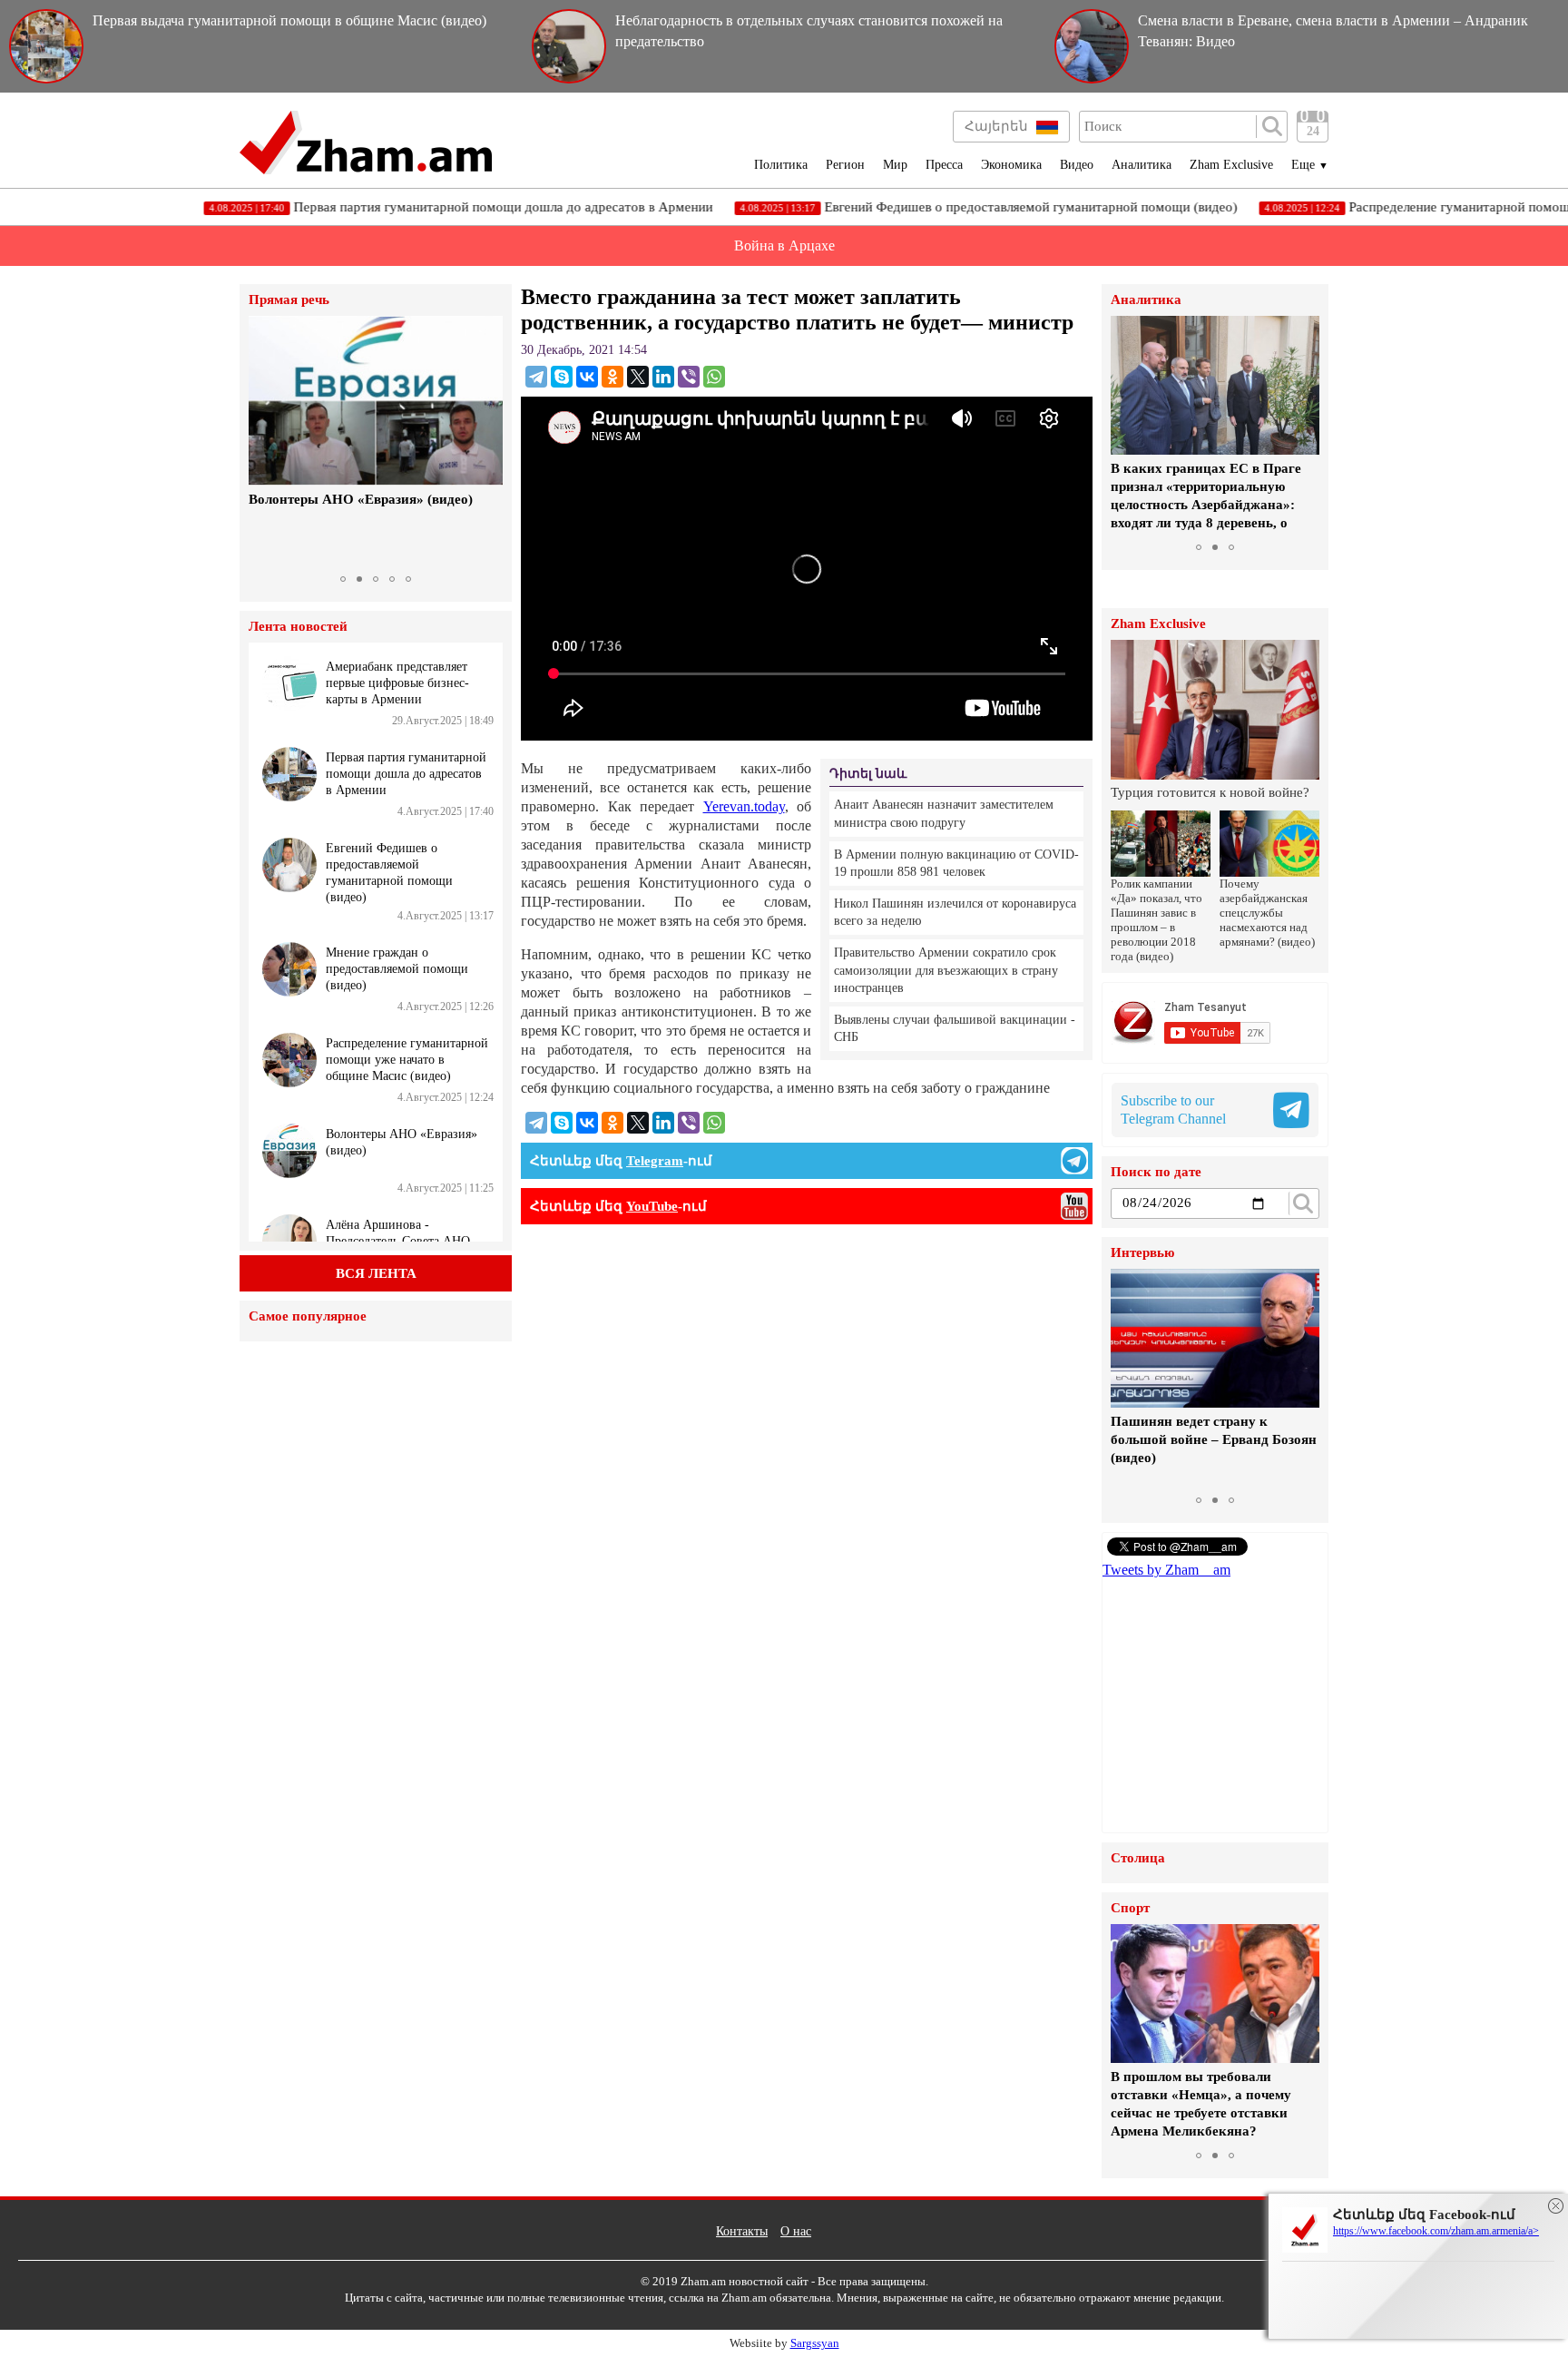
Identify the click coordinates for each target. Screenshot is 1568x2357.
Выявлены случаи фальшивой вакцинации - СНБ (955, 1029)
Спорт (1130, 1908)
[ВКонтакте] (587, 377)
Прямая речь (289, 300)
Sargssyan (815, 2343)
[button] (265, 441)
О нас (796, 2231)
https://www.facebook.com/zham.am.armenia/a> (1436, 2231)
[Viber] (689, 377)
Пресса (944, 165)
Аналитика (1142, 165)
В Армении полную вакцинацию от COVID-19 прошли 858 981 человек (956, 864)
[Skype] (562, 377)
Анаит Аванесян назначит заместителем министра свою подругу (944, 814)
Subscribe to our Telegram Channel (1173, 1110)
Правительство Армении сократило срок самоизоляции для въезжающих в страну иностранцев (946, 970)
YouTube (652, 1206)
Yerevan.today (744, 806)
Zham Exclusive (1231, 165)
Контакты (742, 2231)
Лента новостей (298, 627)
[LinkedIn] (663, 377)
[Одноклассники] (612, 377)
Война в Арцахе (784, 246)
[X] (638, 377)
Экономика (1011, 165)
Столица (1138, 1858)
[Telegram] (536, 377)
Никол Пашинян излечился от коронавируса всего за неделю (955, 913)
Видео (1077, 165)
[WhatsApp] (714, 377)
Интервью (1142, 1253)
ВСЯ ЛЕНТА (376, 1273)
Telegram (655, 1161)
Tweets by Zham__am (1166, 1570)
